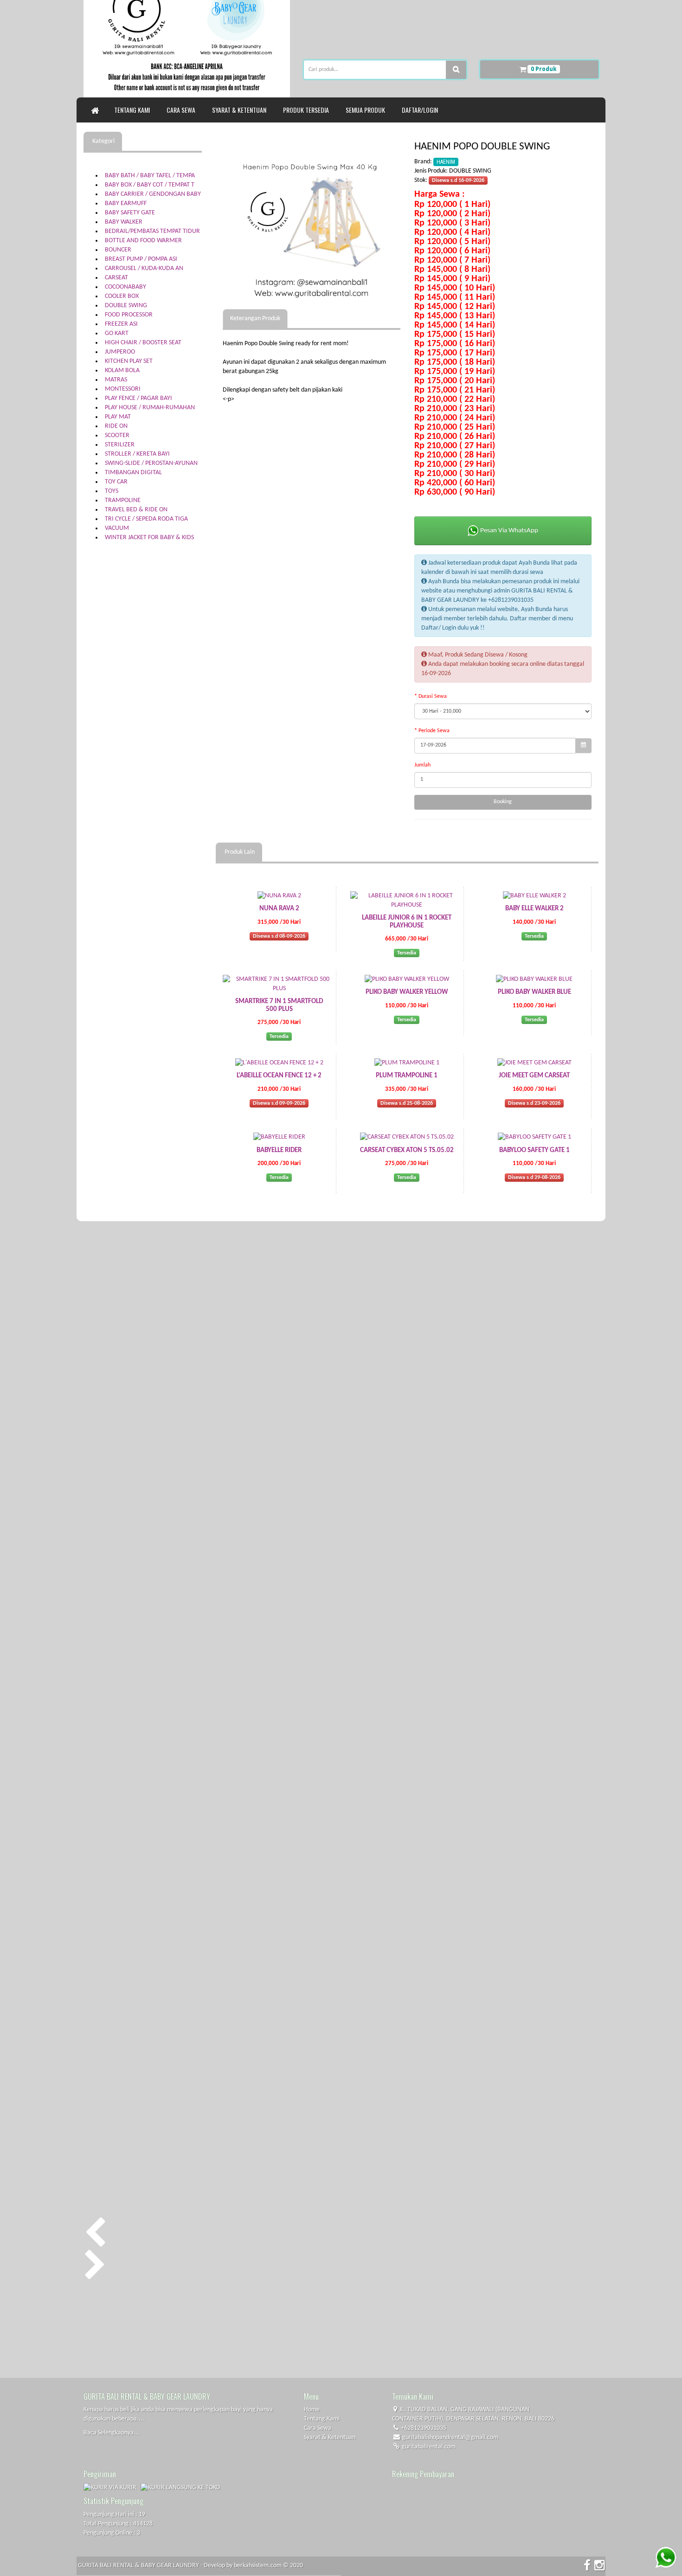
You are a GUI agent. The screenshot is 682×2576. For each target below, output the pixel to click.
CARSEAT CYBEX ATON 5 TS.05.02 (407, 1150)
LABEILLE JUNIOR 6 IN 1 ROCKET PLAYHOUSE (407, 922)
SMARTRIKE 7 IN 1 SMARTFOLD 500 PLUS (279, 1005)
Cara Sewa (182, 110)
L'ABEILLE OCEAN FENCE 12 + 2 (279, 1076)
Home (312, 2410)
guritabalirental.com (428, 2447)
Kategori (103, 141)
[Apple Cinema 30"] (312, 221)
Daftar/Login (421, 110)
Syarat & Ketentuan (241, 110)
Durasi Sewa (433, 696)
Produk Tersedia (307, 110)
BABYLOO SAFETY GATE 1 (534, 1150)
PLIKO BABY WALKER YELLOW (407, 992)
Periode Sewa (434, 731)
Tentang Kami (133, 110)
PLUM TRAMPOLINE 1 (407, 1076)
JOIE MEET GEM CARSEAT (534, 1076)
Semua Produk (367, 110)
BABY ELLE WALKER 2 (534, 909)
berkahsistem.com (258, 2566)
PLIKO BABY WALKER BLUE (534, 992)
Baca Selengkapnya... (111, 2433)
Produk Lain (239, 852)
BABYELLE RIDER (279, 1150)
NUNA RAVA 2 (279, 909)
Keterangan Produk (255, 319)
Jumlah (422, 765)
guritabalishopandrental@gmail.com (450, 2438)
